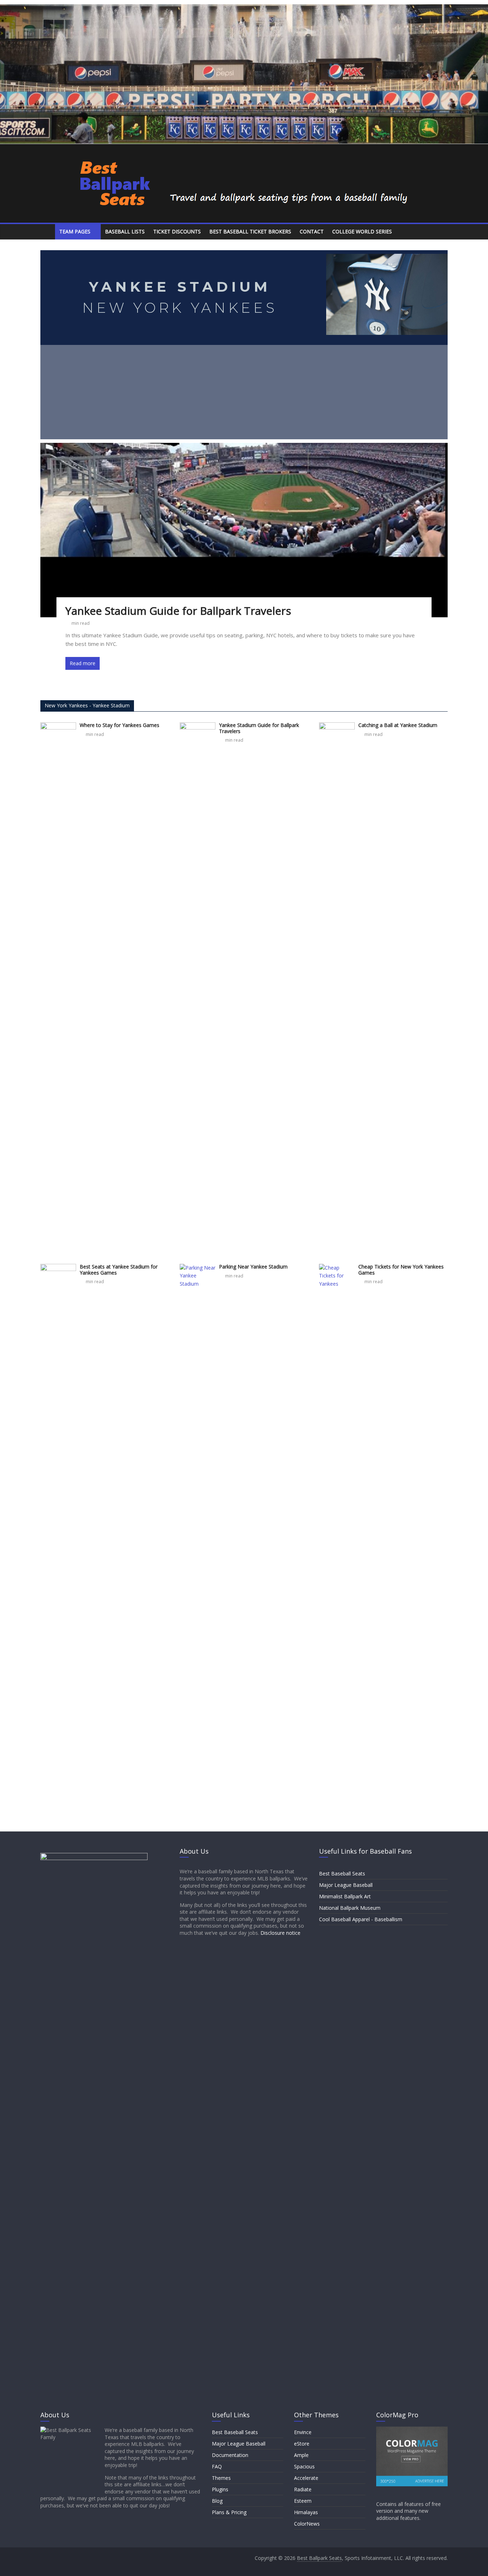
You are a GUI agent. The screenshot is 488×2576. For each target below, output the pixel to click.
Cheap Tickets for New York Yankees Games (401, 1270)
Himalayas (306, 2512)
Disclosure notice (280, 1933)
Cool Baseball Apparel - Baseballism (361, 1919)
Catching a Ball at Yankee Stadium (398, 725)
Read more (83, 663)
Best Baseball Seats (342, 1873)
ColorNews (307, 2524)
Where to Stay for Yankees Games (119, 725)
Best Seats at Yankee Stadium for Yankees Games (119, 1270)
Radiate (303, 2489)
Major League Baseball (346, 1885)
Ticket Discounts (177, 231)
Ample (301, 2455)
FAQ (217, 2466)
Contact (312, 231)
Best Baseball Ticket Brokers (250, 231)
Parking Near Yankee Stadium (253, 1267)
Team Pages (75, 231)
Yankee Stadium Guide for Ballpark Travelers (178, 611)
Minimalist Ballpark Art (345, 1896)
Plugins (220, 2489)
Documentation (230, 2455)
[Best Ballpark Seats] (48, 232)
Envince (303, 2432)
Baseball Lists (125, 231)
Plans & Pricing (229, 2512)
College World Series (362, 231)
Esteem (303, 2501)
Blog (217, 2501)
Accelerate (306, 2478)
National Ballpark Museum (350, 1908)
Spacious (304, 2466)
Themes (221, 2478)
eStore (302, 2444)
